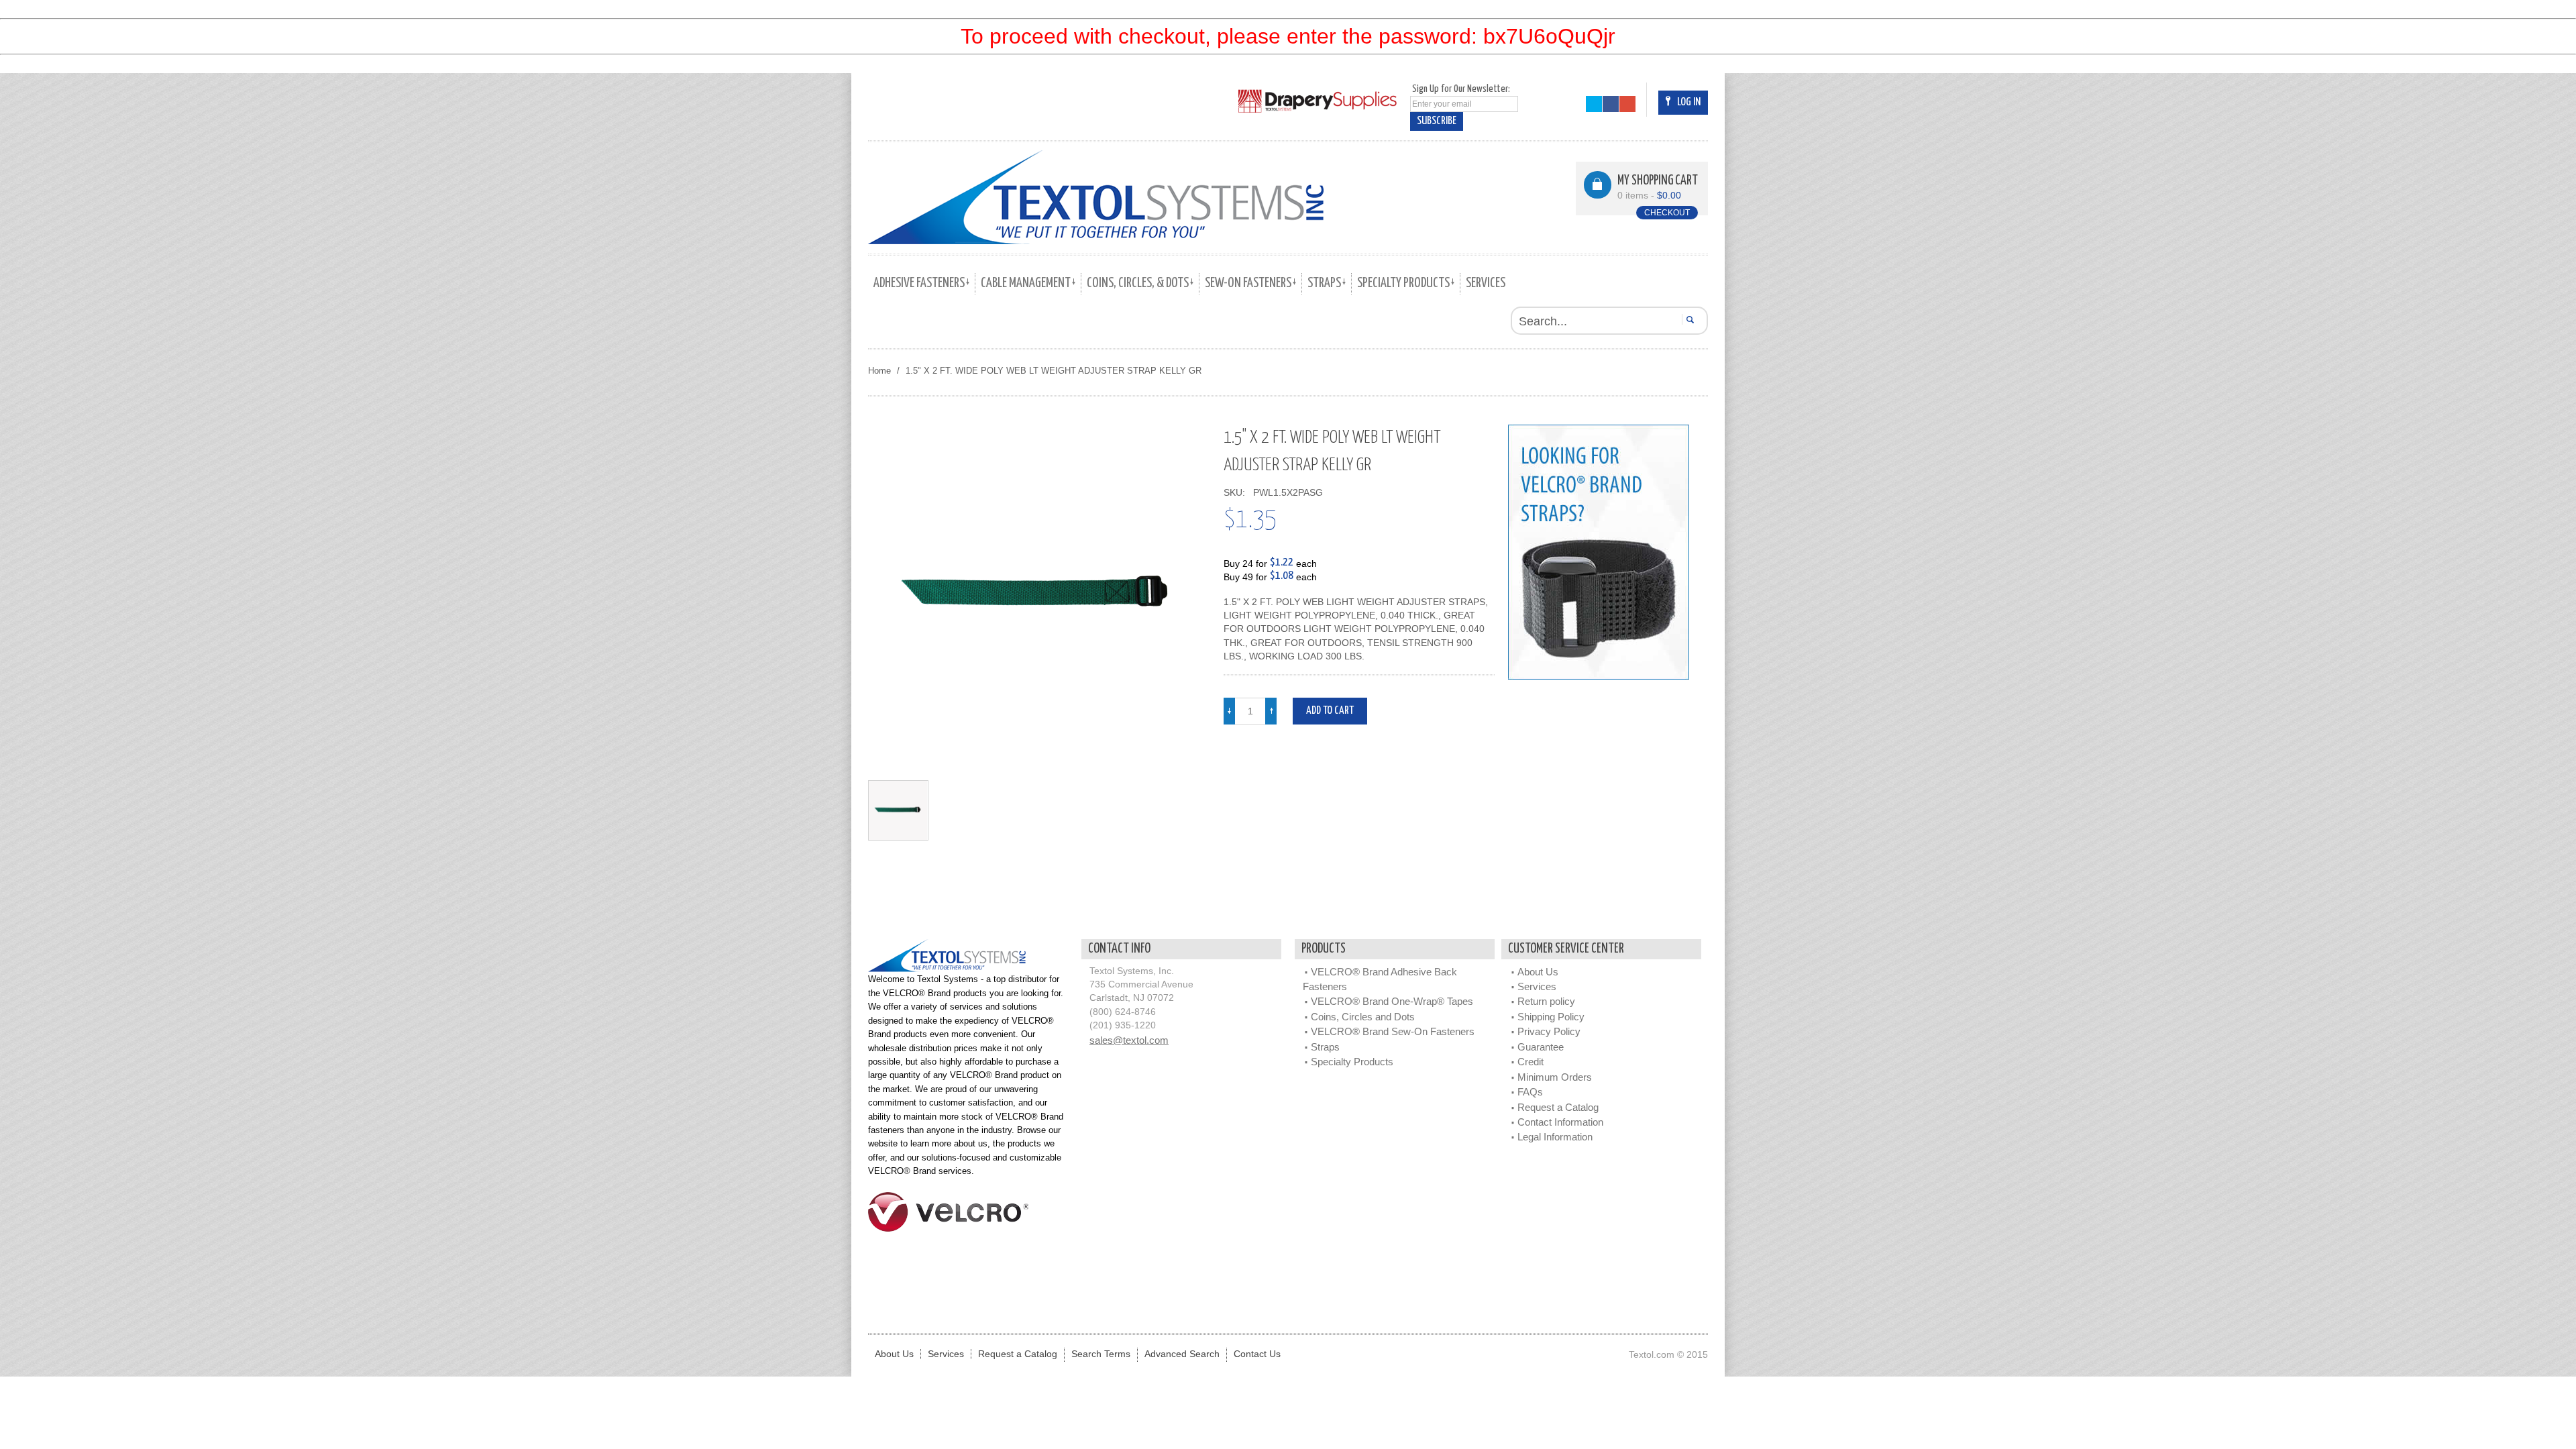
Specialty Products (1352, 1062)
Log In (1689, 102)
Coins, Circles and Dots (1363, 1017)
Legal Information (1555, 1137)
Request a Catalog (1558, 1107)
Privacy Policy (1549, 1031)
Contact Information (1560, 1122)
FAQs (1530, 1092)
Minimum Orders (1555, 1077)
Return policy (1546, 1001)
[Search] (1688, 319)
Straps (1325, 1047)
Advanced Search (1182, 1354)
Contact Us (1257, 1354)
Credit (1531, 1062)
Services (1537, 986)
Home (879, 371)
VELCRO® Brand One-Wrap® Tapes (1392, 1001)
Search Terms (1101, 1354)
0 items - (1649, 196)
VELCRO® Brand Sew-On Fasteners (1393, 1031)
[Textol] (1096, 197)
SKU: (1237, 493)
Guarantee (1541, 1047)
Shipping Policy (1551, 1017)
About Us (1538, 972)
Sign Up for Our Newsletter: (1461, 89)
